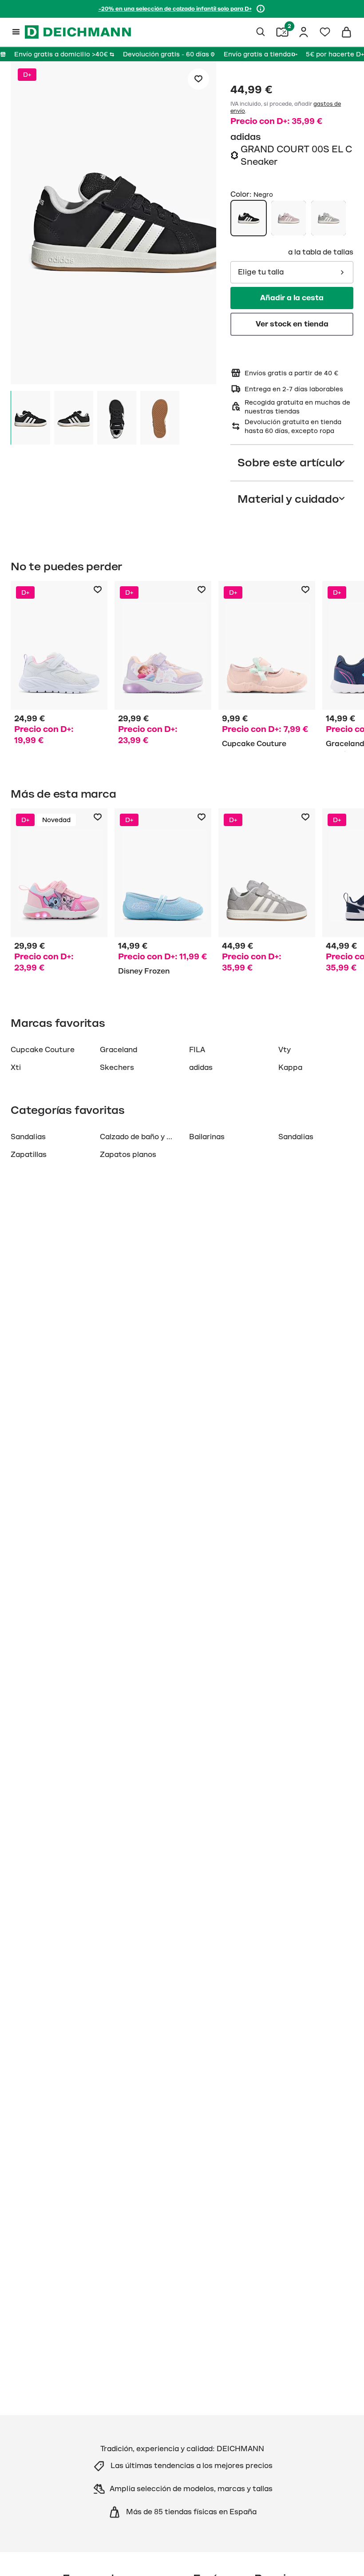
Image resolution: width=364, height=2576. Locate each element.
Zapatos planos (128, 1155)
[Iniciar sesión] (304, 32)
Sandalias (28, 1137)
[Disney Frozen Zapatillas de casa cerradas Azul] (163, 894)
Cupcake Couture (43, 1050)
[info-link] (261, 9)
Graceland (119, 1050)
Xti (16, 1068)
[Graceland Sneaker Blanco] (59, 666)
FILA (197, 1050)
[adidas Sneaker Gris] (267, 894)
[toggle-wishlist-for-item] (198, 79)
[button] (113, 224)
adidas (246, 137)
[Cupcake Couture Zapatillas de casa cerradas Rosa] (267, 666)
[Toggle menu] (16, 32)
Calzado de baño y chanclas (149, 1137)
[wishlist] (325, 32)
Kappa (290, 1068)
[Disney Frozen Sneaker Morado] (163, 666)
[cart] (346, 32)
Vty (285, 1050)
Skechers (117, 1068)
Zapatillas (29, 1155)
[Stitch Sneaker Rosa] (59, 894)
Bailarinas (207, 1137)
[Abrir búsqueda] (261, 32)
